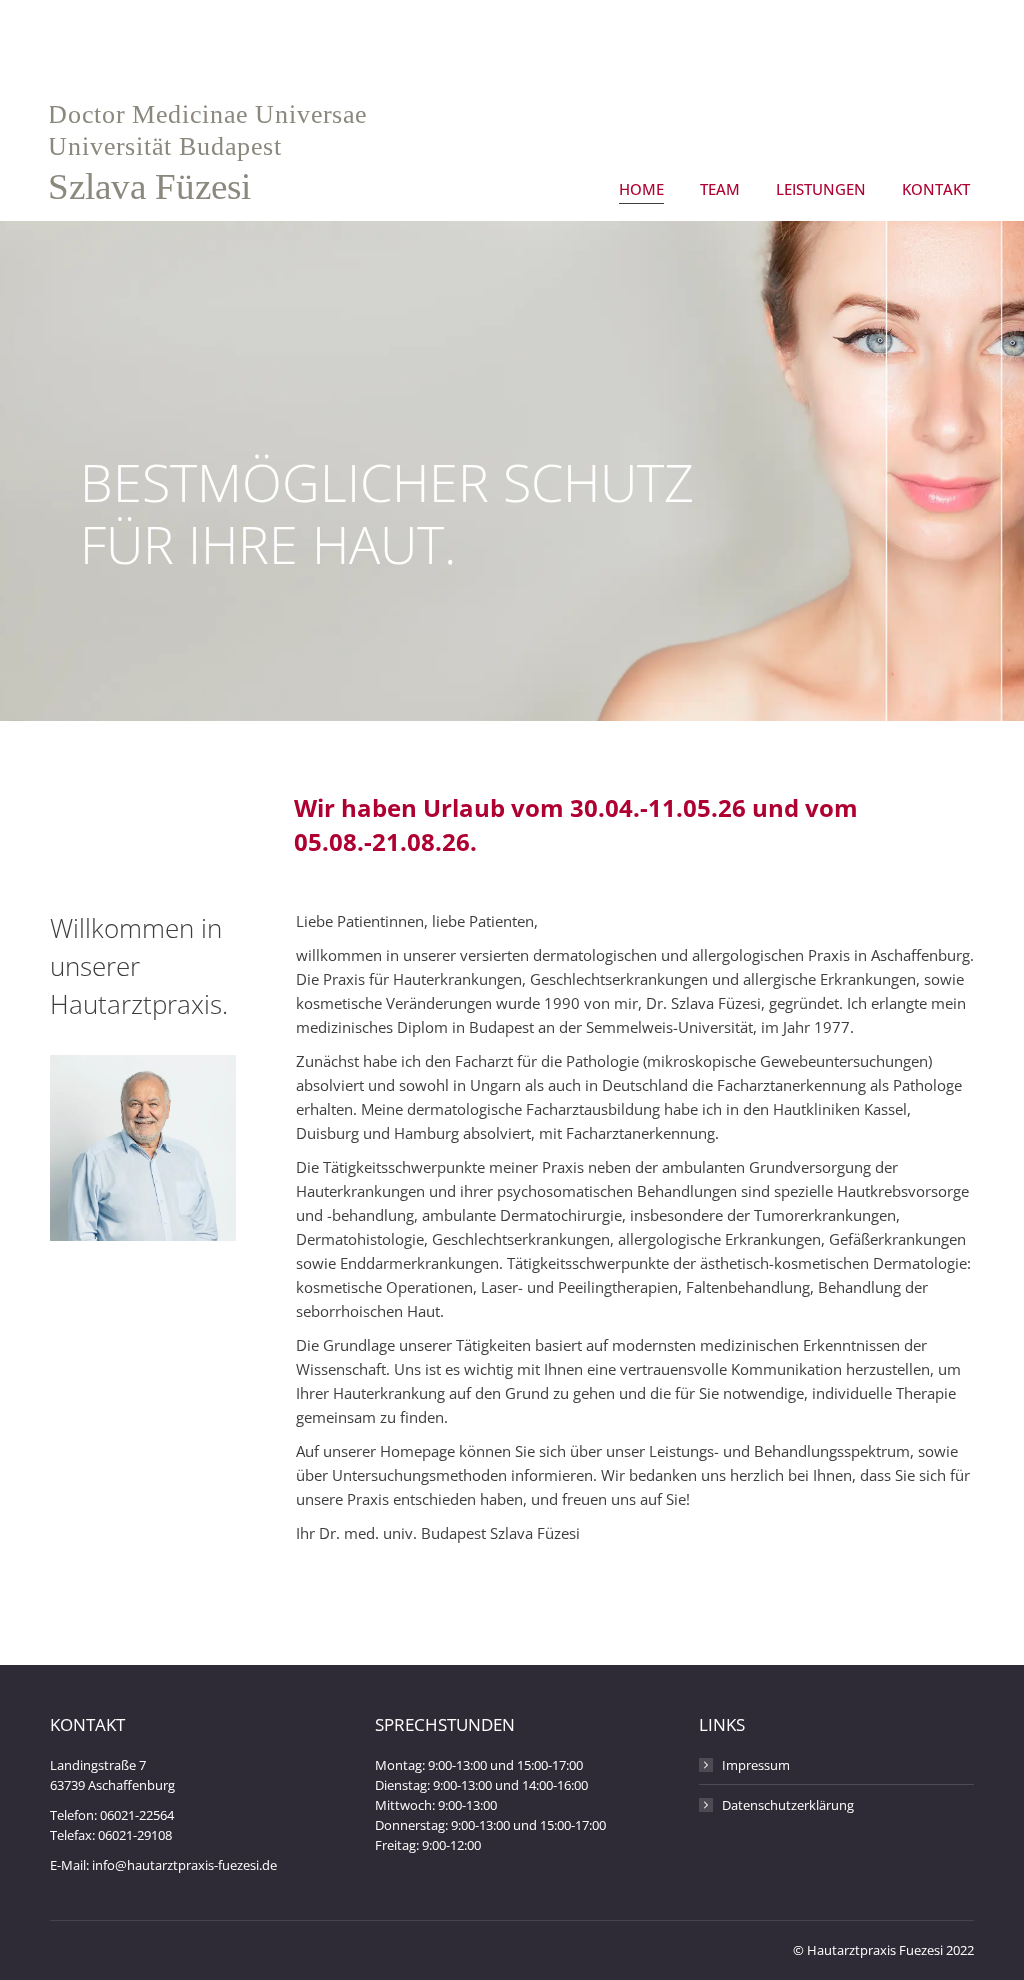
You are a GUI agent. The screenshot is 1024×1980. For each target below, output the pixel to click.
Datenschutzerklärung (788, 1805)
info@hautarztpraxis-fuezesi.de (184, 1865)
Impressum (756, 1765)
